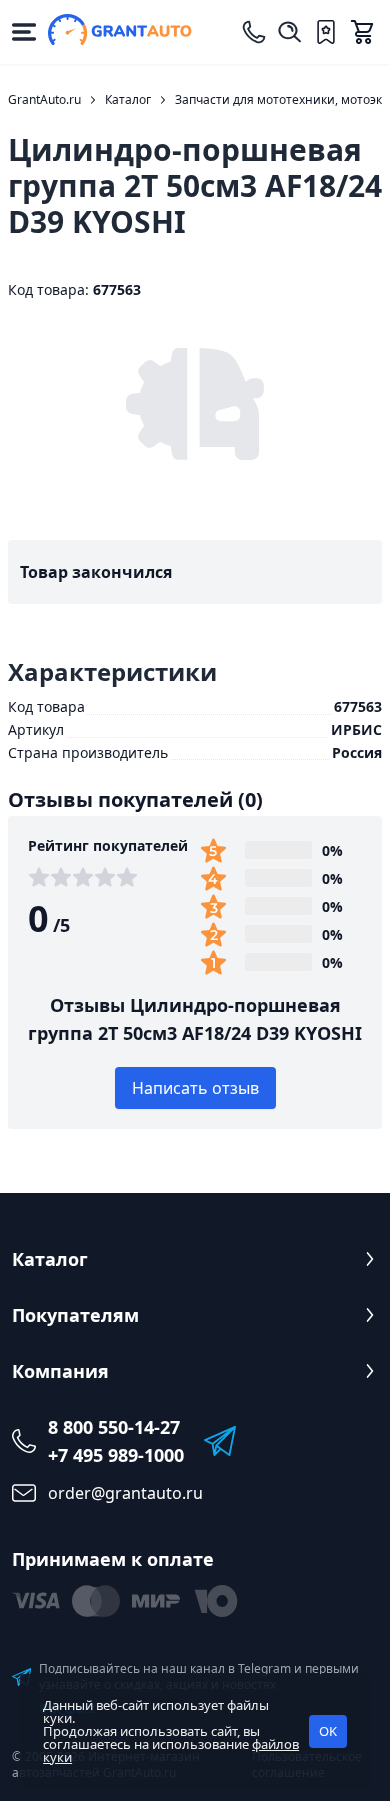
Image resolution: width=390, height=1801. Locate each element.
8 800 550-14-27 (114, 1427)
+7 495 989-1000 (116, 1455)
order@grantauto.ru (125, 1493)
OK (328, 1731)
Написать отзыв (195, 1088)
